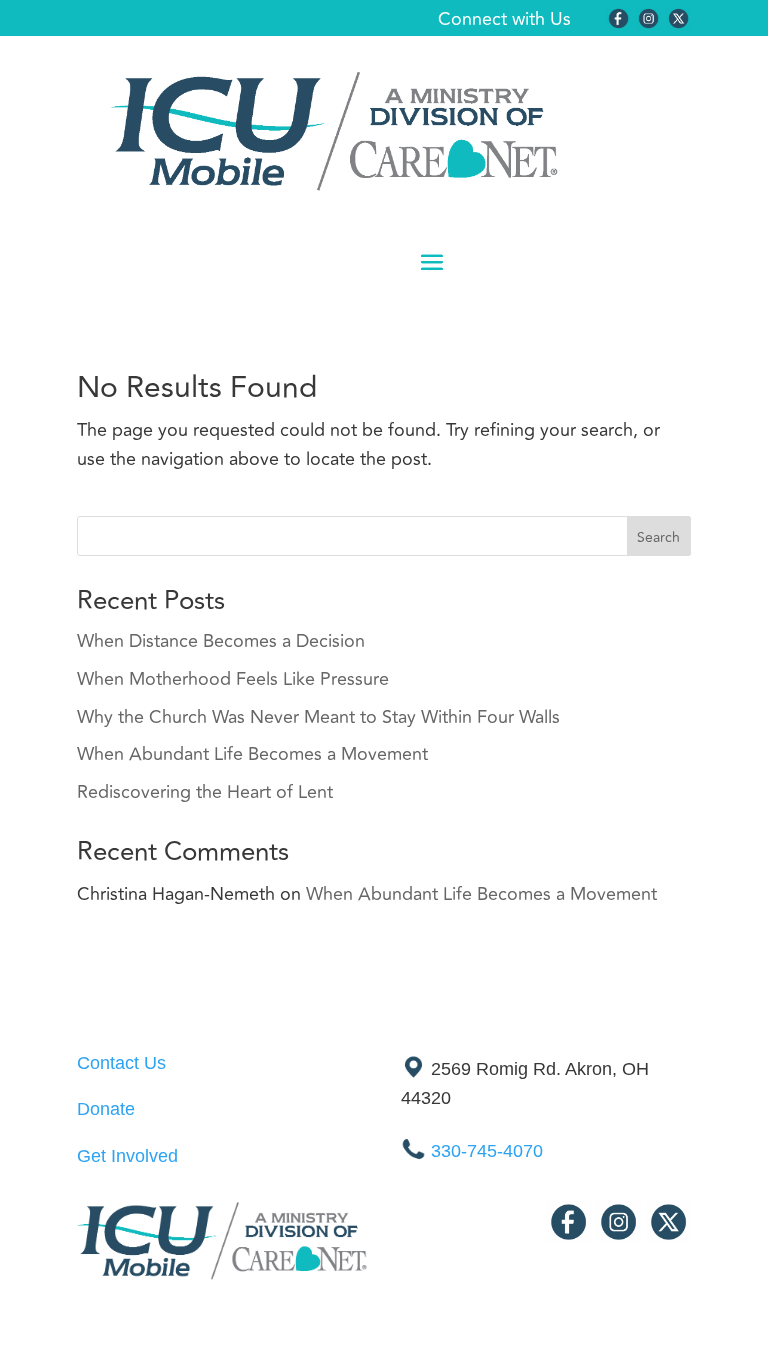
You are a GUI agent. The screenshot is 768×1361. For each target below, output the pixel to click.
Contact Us (121, 1063)
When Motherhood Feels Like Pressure (233, 679)
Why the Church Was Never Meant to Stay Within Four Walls (318, 717)
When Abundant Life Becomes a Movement (252, 754)
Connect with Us (504, 19)
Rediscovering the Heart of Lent (205, 792)
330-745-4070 (487, 1151)
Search (658, 537)
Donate (106, 1109)
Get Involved (127, 1156)
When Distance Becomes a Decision (221, 641)
